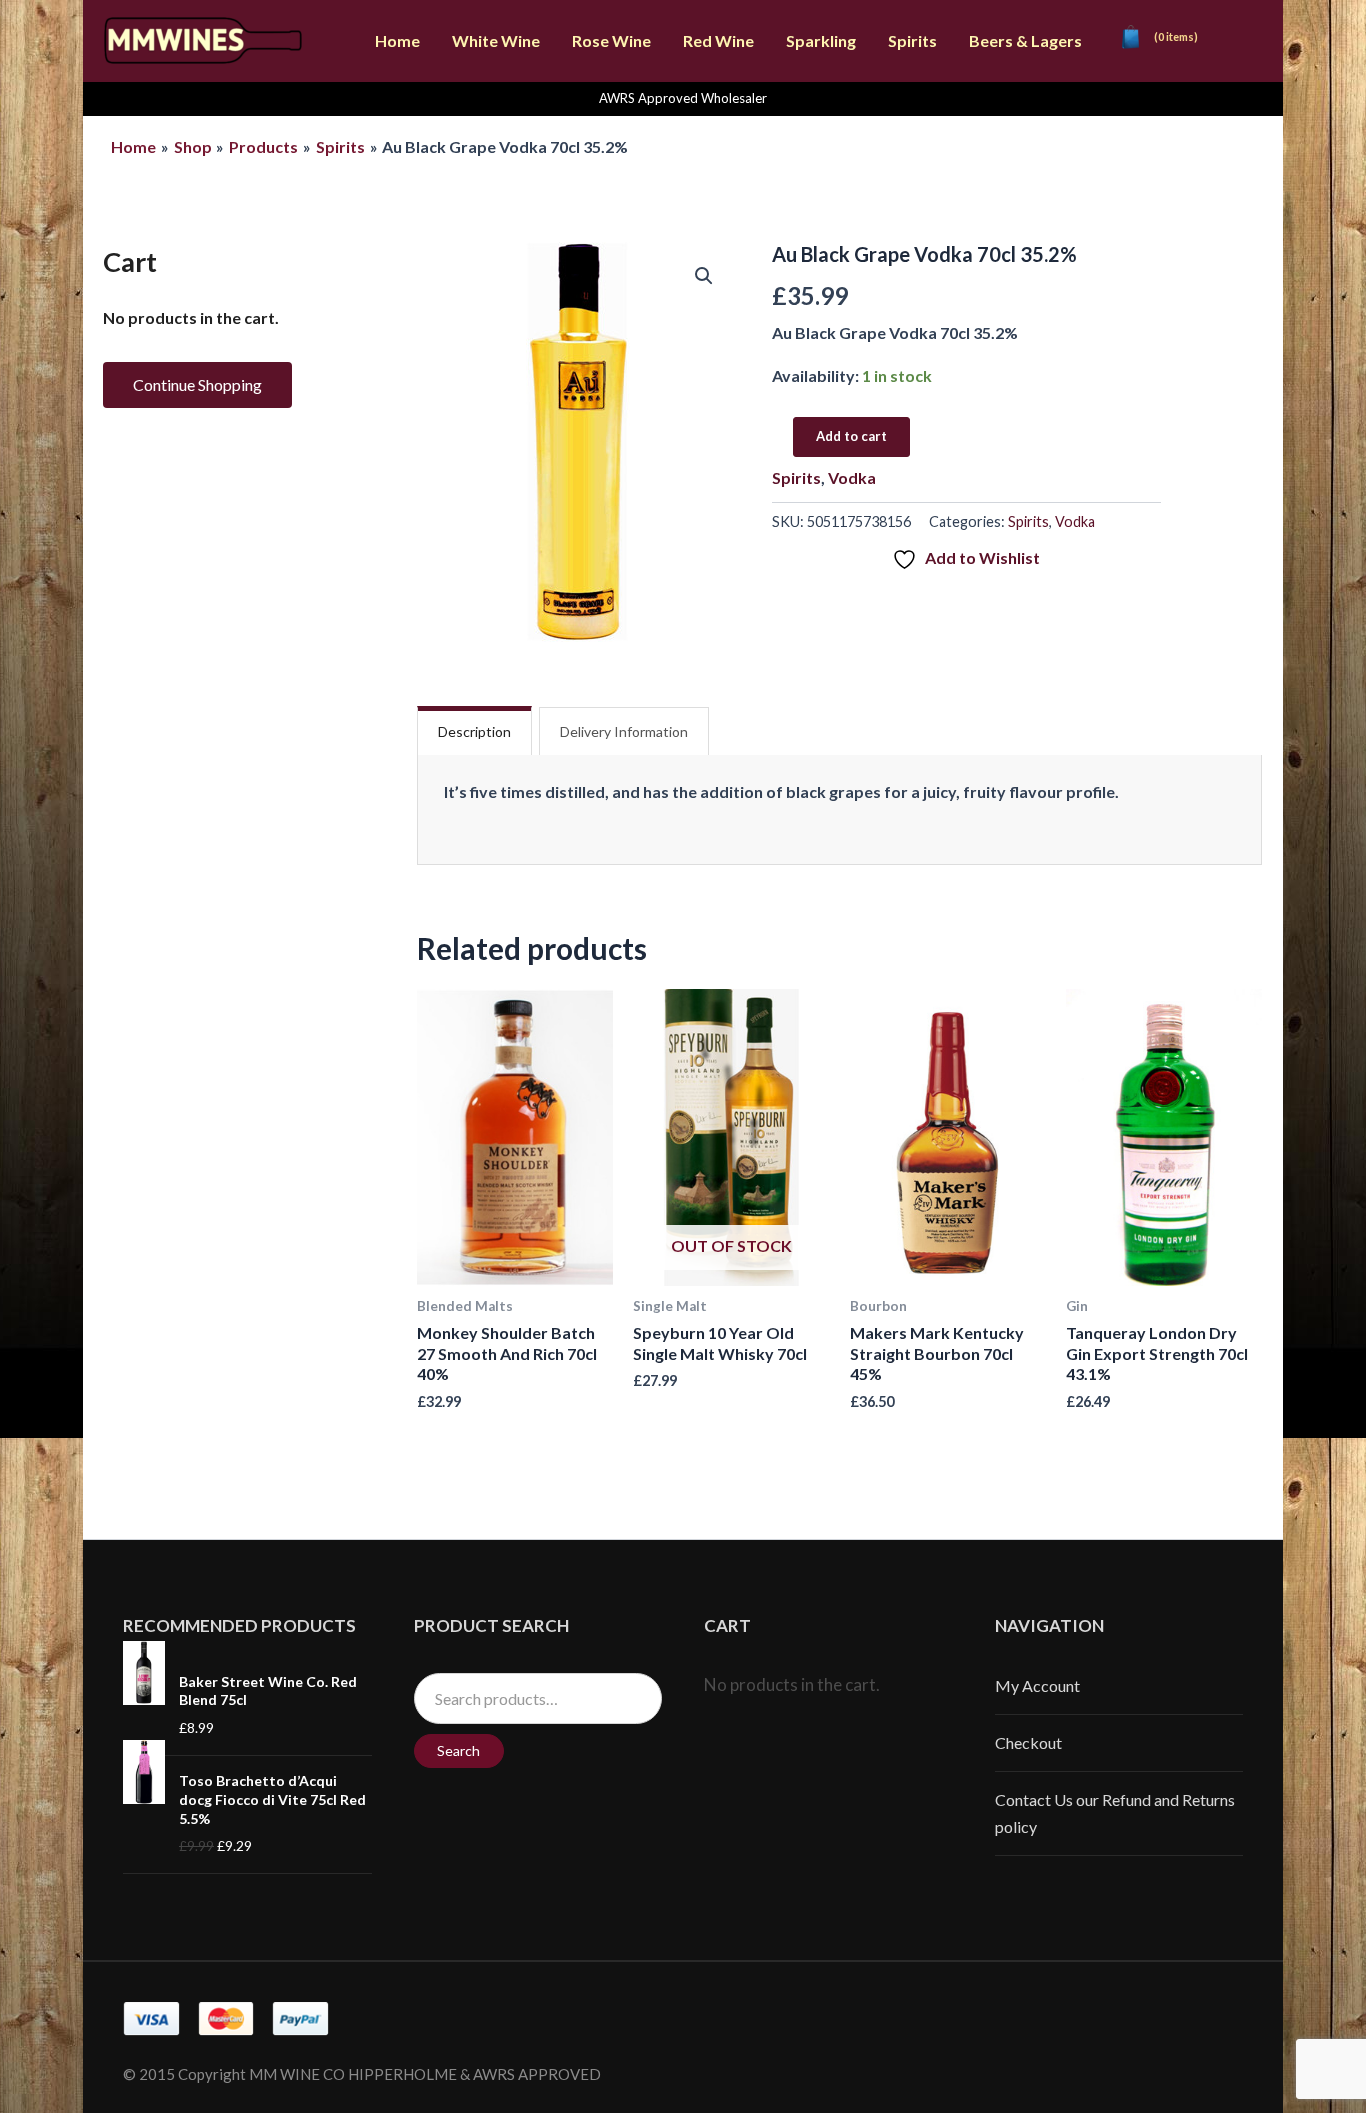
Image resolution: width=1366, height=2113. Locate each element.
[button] (704, 276)
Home (397, 40)
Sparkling (821, 40)
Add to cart (851, 436)
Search (458, 1750)
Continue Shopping (197, 384)
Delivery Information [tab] (624, 731)
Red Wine (718, 40)
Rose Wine (611, 40)
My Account (1037, 1685)
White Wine (496, 40)
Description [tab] (474, 731)
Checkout (1028, 1742)
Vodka (852, 477)
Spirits (912, 40)
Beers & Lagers (1025, 40)
